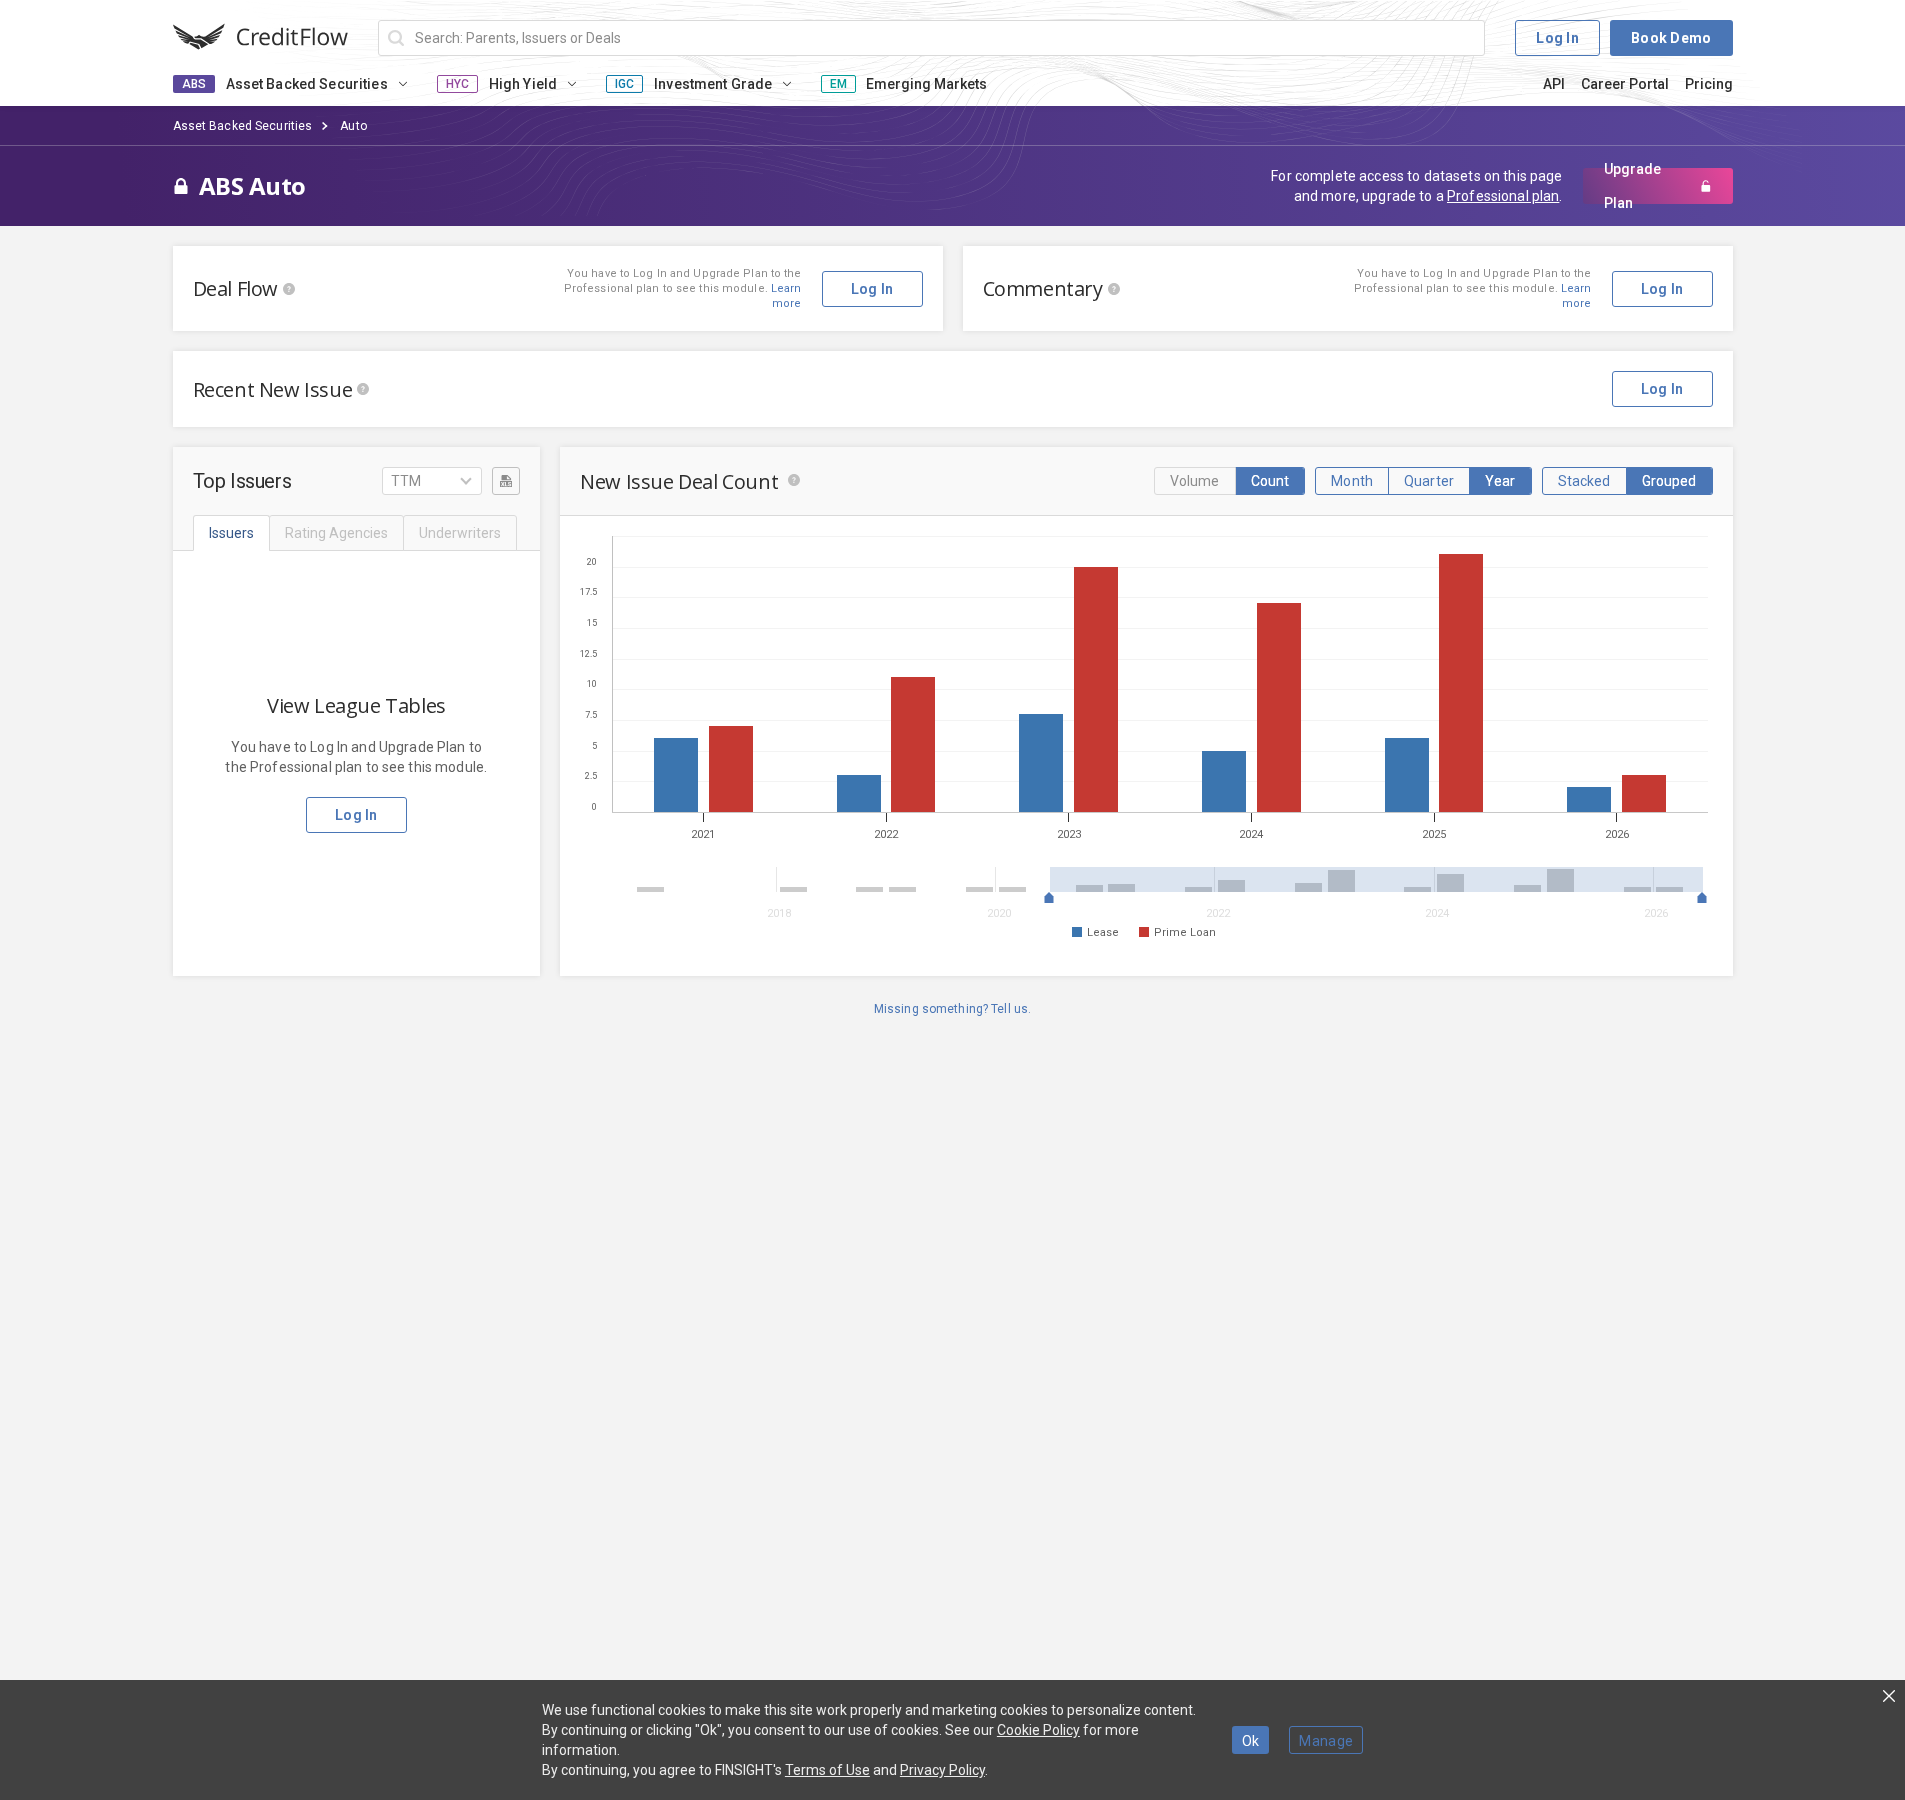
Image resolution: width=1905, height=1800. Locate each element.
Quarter (1429, 481)
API (1554, 84)
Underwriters (460, 533)
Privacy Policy (942, 1770)
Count (1270, 481)
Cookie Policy (1038, 1730)
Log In (1557, 38)
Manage (1326, 1741)
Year (1500, 481)
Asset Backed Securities (243, 126)
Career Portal (1625, 84)
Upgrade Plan (1632, 186)
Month (1352, 481)
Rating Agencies (336, 533)
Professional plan (1503, 196)
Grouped (1669, 481)
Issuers (231, 533)
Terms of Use (827, 1770)
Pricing (1709, 84)
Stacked (1584, 481)
